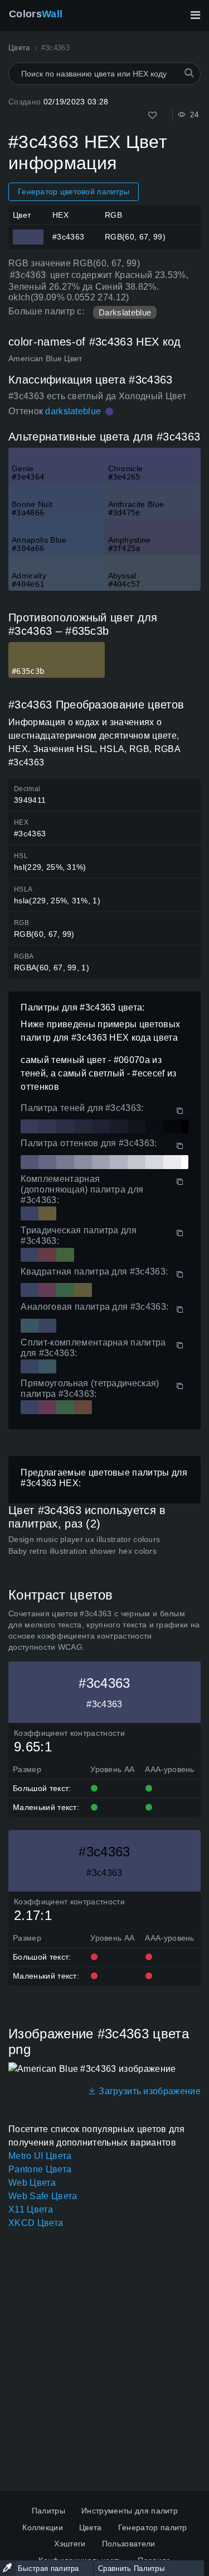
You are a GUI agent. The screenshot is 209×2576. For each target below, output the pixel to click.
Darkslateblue (125, 312)
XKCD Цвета (36, 2223)
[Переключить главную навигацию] (195, 15)
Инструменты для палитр (130, 2511)
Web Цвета (32, 2183)
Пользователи (129, 2544)
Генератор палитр (153, 2527)
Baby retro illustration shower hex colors (82, 1551)
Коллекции (43, 2527)
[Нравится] (152, 115)
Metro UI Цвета (40, 2156)
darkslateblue (73, 411)
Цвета (91, 2527)
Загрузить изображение (149, 2091)
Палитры (48, 2511)
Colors (36, 14)
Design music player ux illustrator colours (84, 1539)
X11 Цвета (31, 2209)
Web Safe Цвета (43, 2196)
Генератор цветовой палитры (74, 191)
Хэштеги (70, 2544)
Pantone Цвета (40, 2169)
